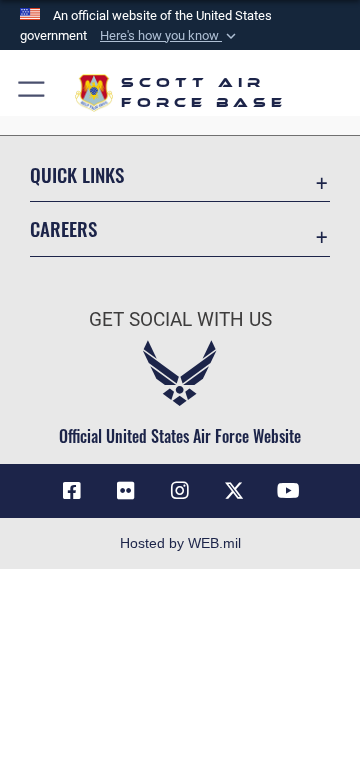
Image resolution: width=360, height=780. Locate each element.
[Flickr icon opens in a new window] (126, 491)
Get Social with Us (180, 319)
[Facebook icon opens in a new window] (72, 491)
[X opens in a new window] (234, 491)
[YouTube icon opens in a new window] (288, 491)
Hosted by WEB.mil (180, 543)
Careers (63, 228)
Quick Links (77, 174)
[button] (170, 36)
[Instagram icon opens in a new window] (180, 491)
